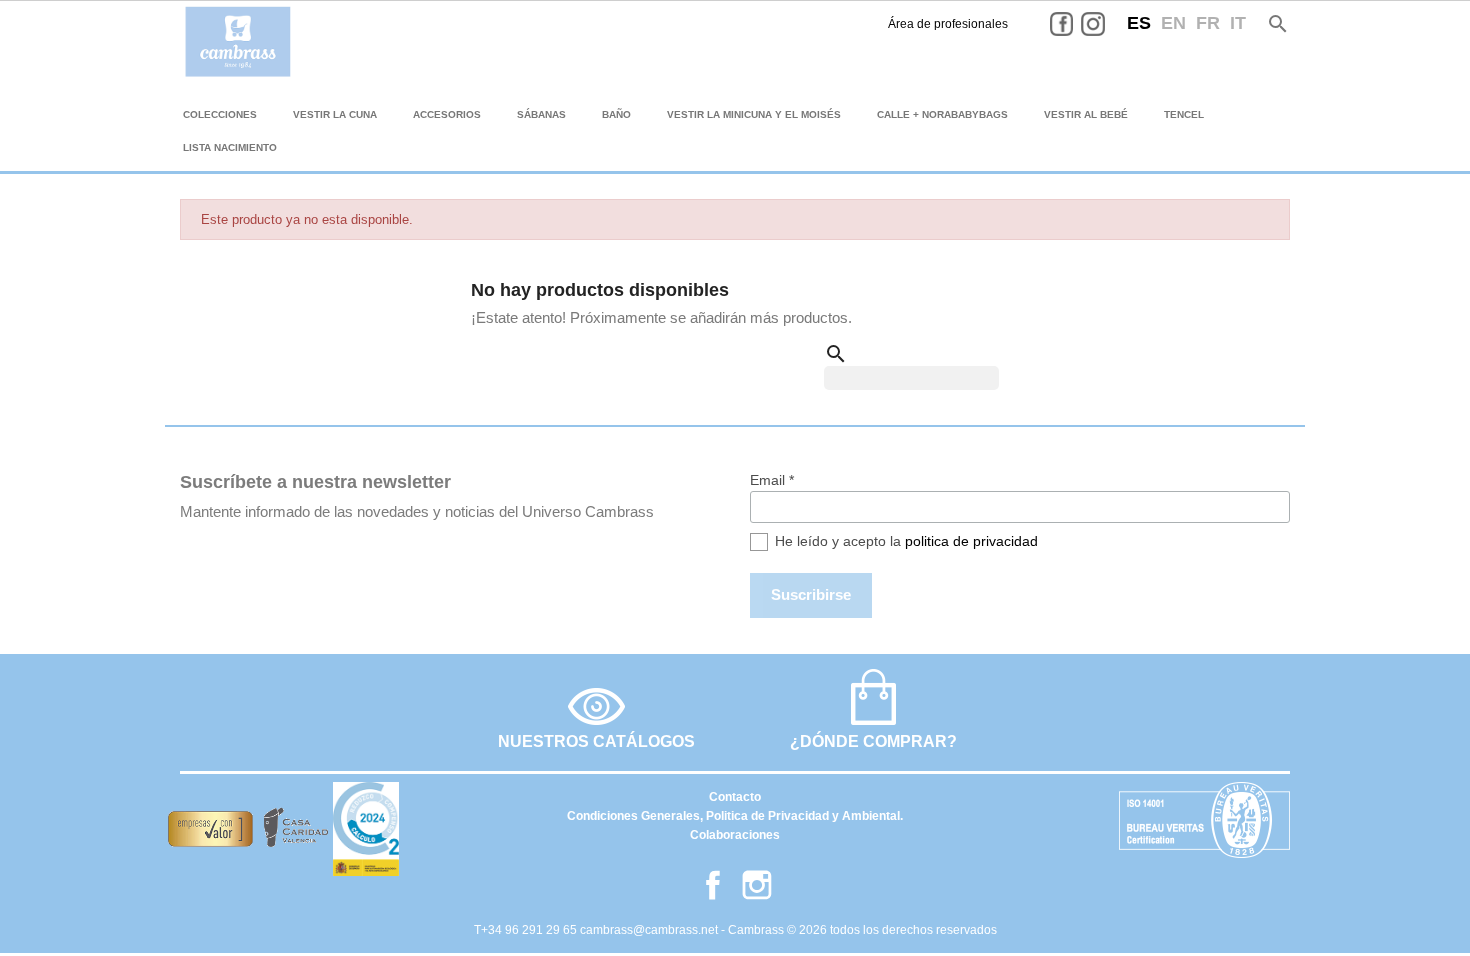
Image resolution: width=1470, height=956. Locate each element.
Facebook (1077, 24)
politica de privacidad (971, 541)
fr (1208, 23)
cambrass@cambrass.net (650, 930)
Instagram (1108, 24)
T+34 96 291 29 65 (527, 930)
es (1139, 23)
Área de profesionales (948, 24)
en (1173, 23)
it (1238, 23)
